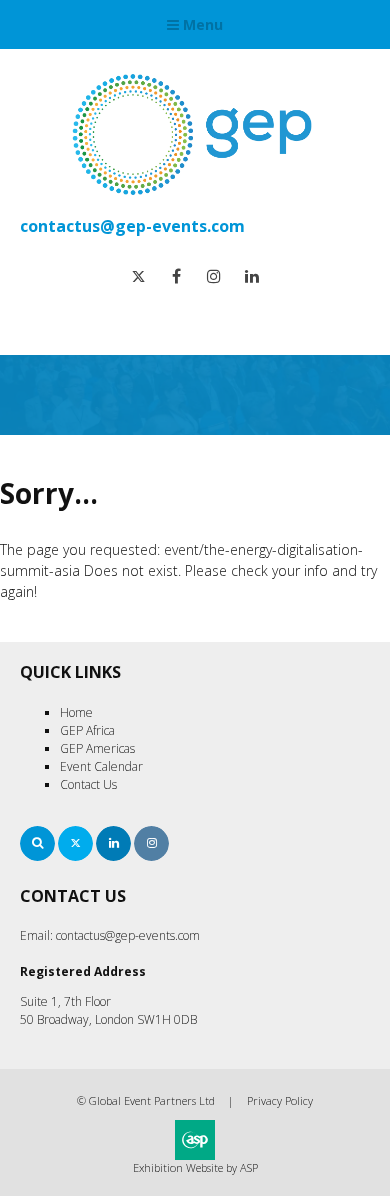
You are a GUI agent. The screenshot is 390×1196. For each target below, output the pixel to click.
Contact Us (88, 784)
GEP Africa (87, 730)
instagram (214, 276)
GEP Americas (97, 748)
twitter (138, 276)
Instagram (151, 843)
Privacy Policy (280, 1100)
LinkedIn (113, 843)
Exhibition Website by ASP (195, 1167)
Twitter (75, 843)
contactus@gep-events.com (132, 226)
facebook (176, 276)
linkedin (252, 276)
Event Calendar (101, 766)
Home (76, 712)
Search (37, 843)
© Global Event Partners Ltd (146, 1100)
